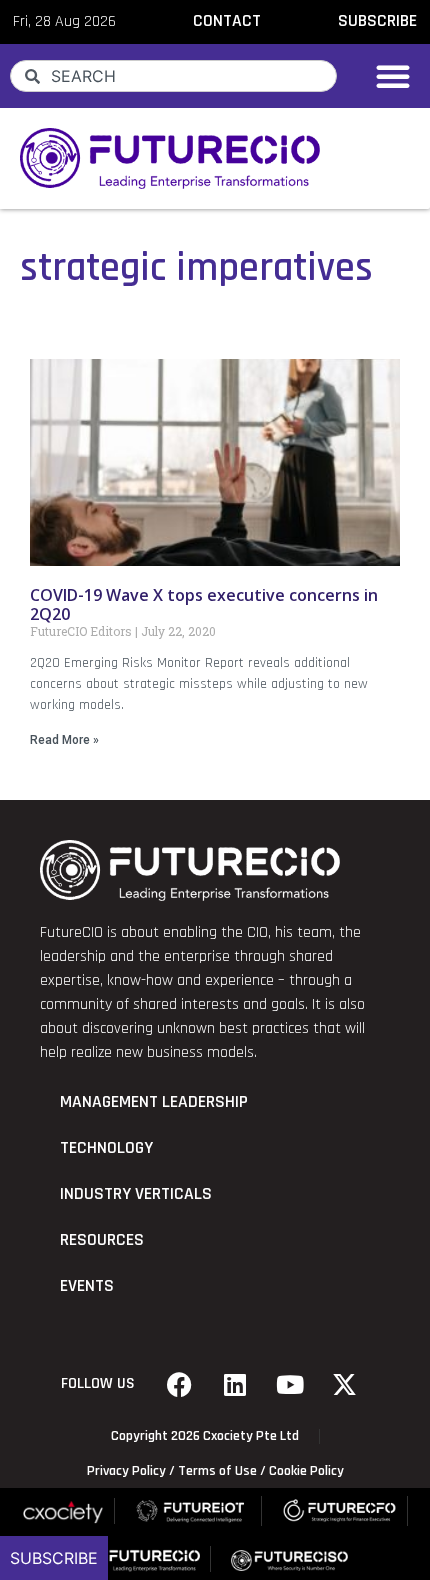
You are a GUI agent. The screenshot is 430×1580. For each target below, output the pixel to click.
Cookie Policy (306, 1471)
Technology (106, 1148)
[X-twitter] (345, 1384)
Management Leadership (154, 1102)
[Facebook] (180, 1384)
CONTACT (227, 21)
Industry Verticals (136, 1194)
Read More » (64, 740)
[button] (393, 76)
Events (87, 1286)
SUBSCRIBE (377, 21)
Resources (102, 1240)
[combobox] (173, 76)
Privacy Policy (126, 1471)
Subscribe (54, 1558)
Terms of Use (217, 1471)
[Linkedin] (235, 1384)
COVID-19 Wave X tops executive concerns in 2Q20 (204, 604)
